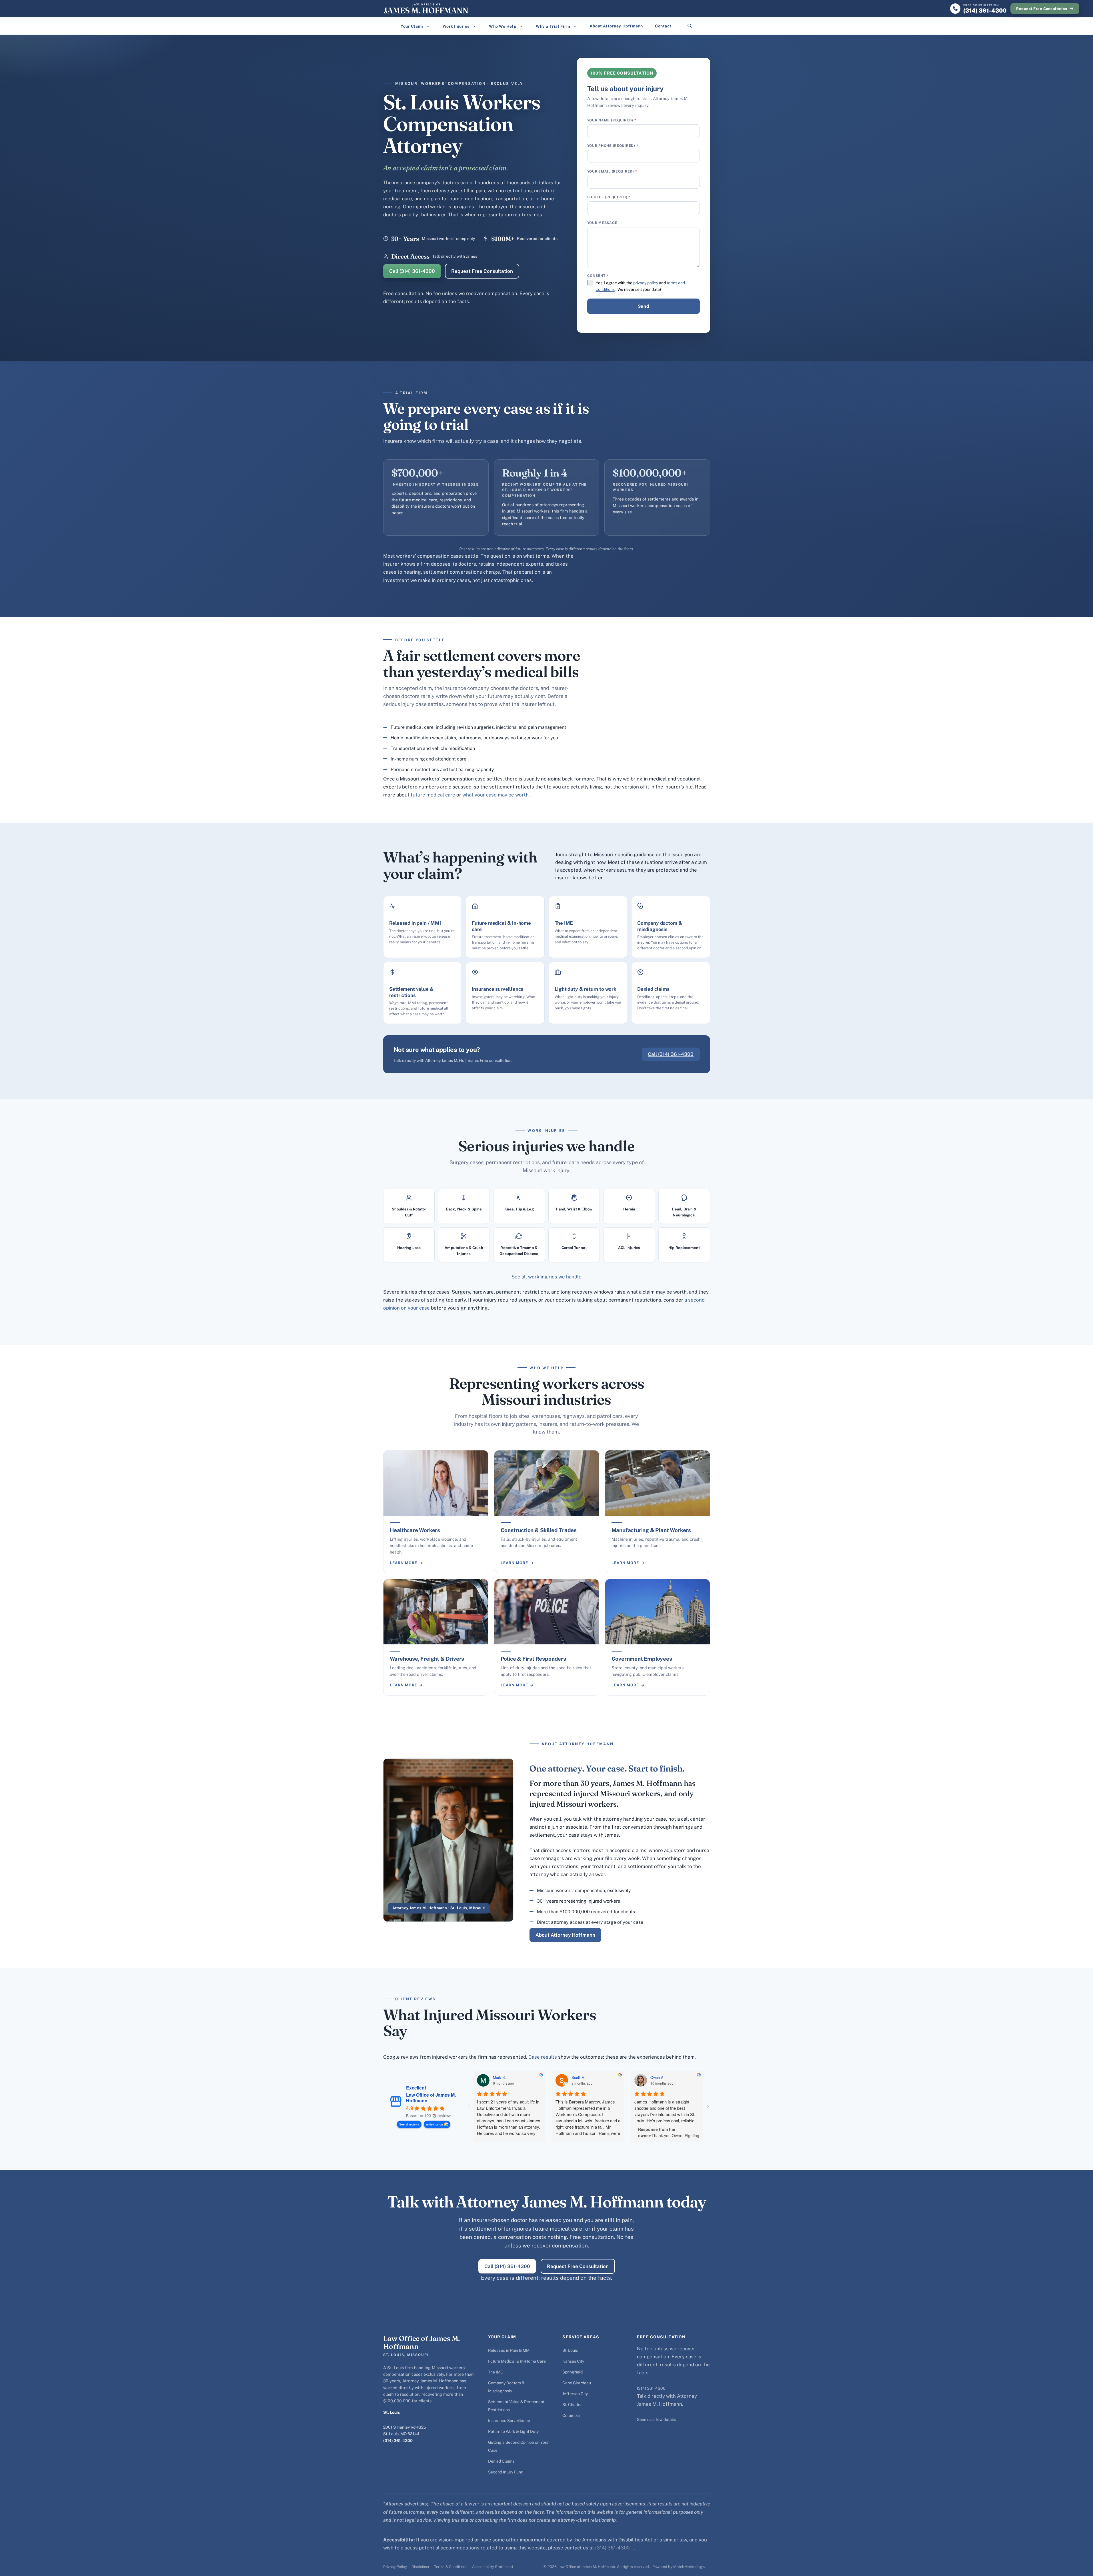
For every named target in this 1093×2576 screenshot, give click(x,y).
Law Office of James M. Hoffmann (431, 2098)
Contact (663, 26)
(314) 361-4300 (398, 2441)
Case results (543, 2057)
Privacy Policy (395, 2567)
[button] (690, 26)
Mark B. (499, 2077)
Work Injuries (456, 26)
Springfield (573, 2372)
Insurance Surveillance (509, 2421)
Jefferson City (575, 2394)
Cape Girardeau (577, 2383)
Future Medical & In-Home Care (517, 2361)
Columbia (571, 2415)
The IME (495, 2372)
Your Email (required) (612, 171)
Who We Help (503, 26)
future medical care (433, 795)
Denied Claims (501, 2461)
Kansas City (573, 2361)
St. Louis (570, 2350)
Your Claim (412, 26)
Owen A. (658, 2077)
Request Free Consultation (1042, 9)
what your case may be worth (495, 795)
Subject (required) (609, 197)
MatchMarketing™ (689, 2567)
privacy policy (646, 283)
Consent (598, 276)
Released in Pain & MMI (509, 2350)
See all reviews (409, 2124)
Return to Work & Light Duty (513, 2431)
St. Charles (572, 2405)
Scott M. (579, 2077)
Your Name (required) (612, 120)
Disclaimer (420, 2567)
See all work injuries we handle (546, 1277)
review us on (434, 2124)
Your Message (602, 223)
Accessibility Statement (493, 2567)
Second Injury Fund (506, 2472)
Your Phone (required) (613, 146)
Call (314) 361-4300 (412, 271)
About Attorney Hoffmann (616, 26)
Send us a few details (656, 2419)
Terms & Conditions (451, 2567)
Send (643, 306)
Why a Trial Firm (553, 26)
